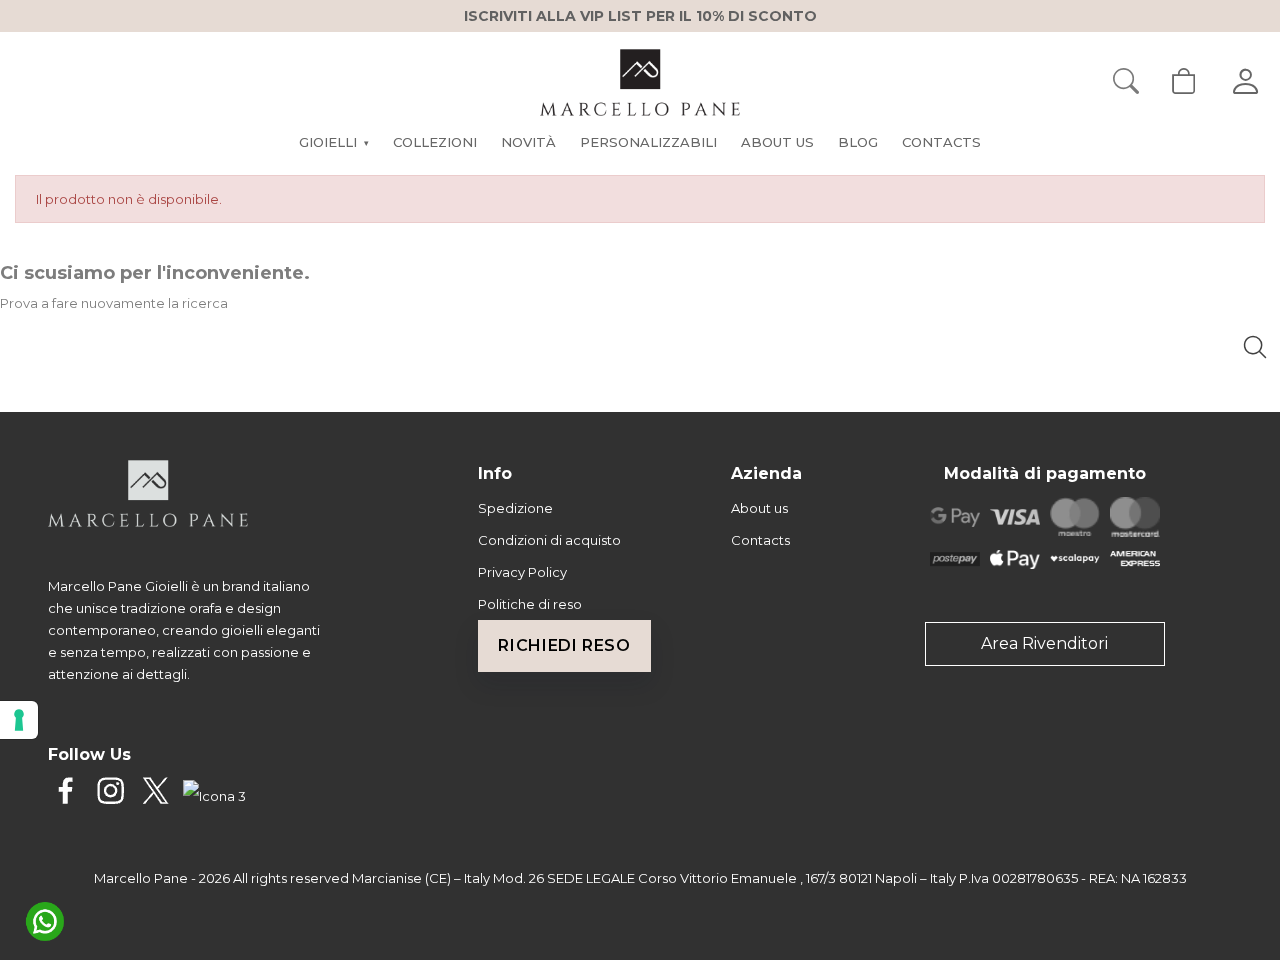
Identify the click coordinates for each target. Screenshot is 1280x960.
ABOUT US (777, 142)
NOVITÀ (528, 142)
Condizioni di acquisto (549, 540)
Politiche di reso (530, 604)
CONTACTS (941, 142)
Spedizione (515, 508)
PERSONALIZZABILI (648, 142)
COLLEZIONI (435, 142)
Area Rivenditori (1044, 643)
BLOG (858, 142)
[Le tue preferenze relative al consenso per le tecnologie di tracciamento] (19, 720)
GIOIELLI (333, 142)
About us (759, 508)
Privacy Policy (522, 572)
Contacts (760, 540)
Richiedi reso (564, 645)
